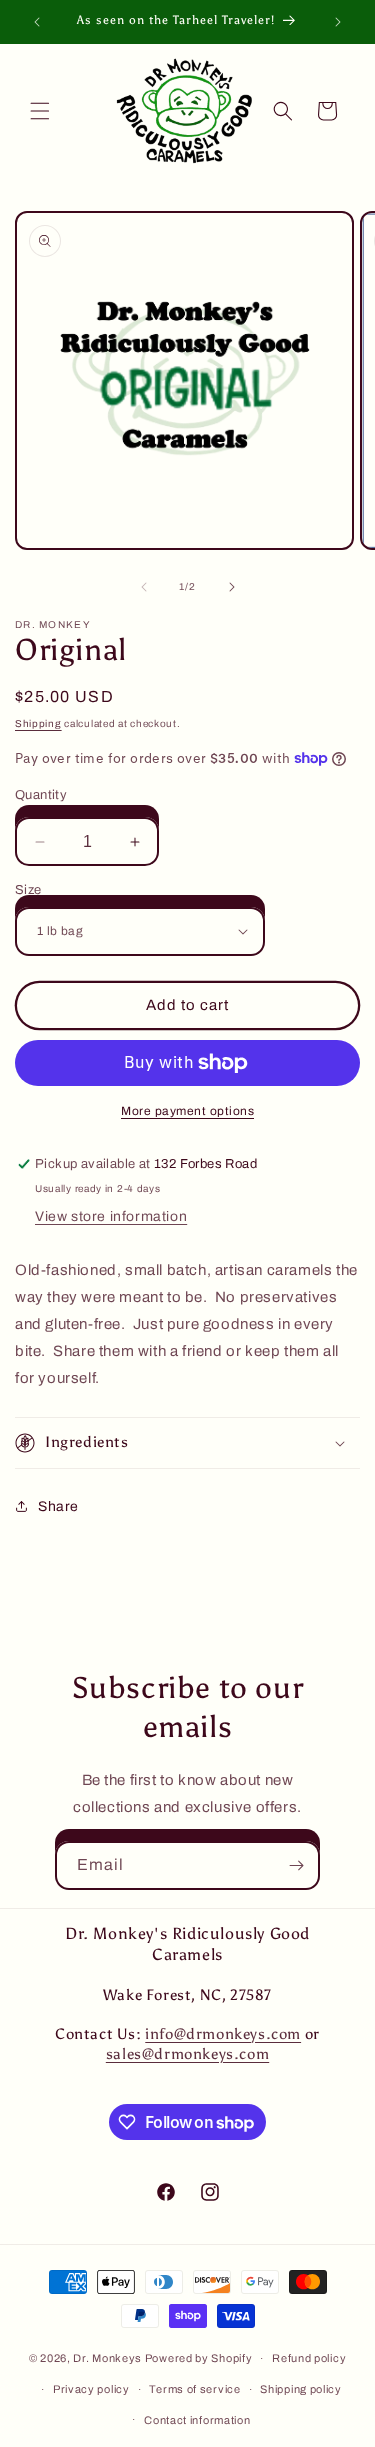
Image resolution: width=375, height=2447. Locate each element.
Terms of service (194, 2389)
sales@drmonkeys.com (187, 2054)
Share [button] (58, 1506)
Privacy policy (91, 2389)
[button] (40, 111)
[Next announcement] (338, 22)
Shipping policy (301, 2389)
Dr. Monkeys (107, 2358)
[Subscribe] (296, 1865)
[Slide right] (232, 587)
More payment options (187, 1111)
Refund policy (309, 2358)
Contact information (197, 2420)
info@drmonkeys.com (223, 2034)
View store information (111, 1216)
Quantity (41, 795)
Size (28, 890)
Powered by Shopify (199, 2358)
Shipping (38, 723)
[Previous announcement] (37, 22)
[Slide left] (144, 587)
